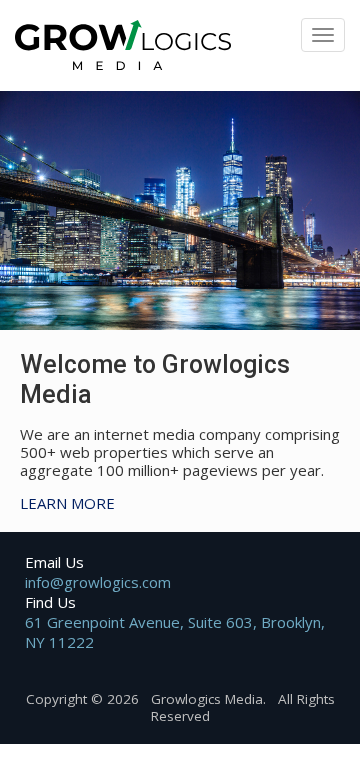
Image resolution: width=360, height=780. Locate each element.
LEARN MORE (67, 503)
